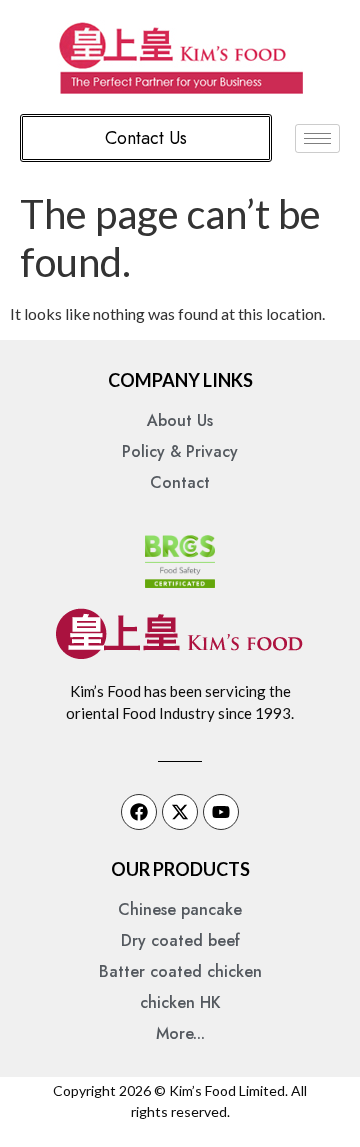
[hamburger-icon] (317, 138)
